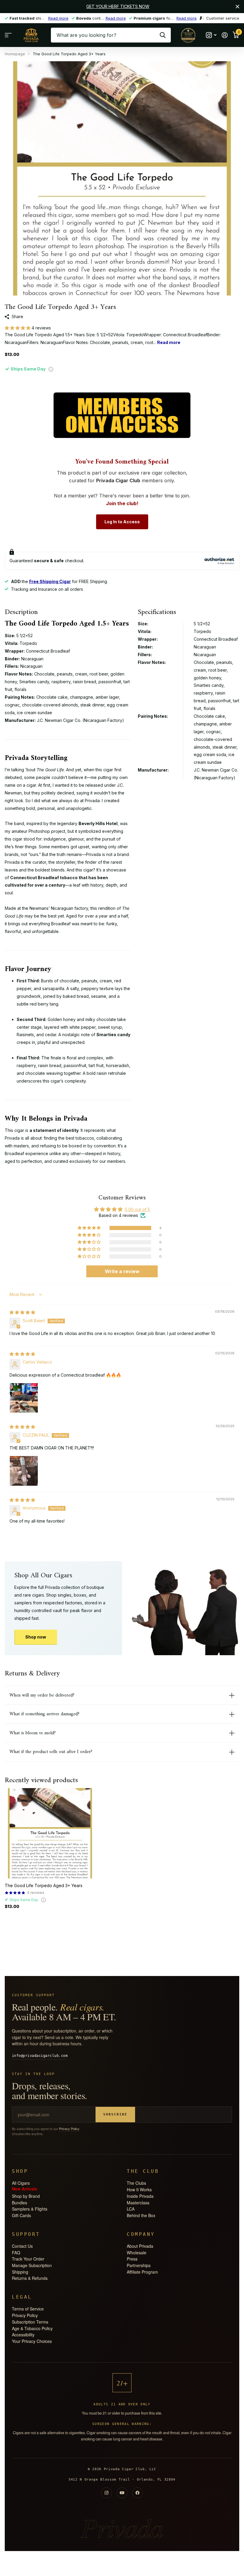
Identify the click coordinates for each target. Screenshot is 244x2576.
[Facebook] (137, 2493)
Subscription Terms (30, 2322)
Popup (51, 369)
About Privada (140, 2246)
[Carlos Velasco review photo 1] (24, 1397)
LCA (131, 2209)
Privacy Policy (69, 2129)
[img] (22, 1312)
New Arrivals (25, 2189)
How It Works (139, 2189)
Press (132, 2259)
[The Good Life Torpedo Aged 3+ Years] (50, 1833)
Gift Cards (21, 2215)
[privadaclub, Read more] (211, 35)
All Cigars (21, 2183)
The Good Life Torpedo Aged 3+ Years (44, 1885)
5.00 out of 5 (137, 1209)
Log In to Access (122, 522)
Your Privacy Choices (32, 2341)
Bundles (19, 2203)
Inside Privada (140, 2196)
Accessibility (23, 2335)
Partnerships (139, 2265)
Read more (58, 18)
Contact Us (22, 2246)
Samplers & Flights (30, 2209)
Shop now (36, 1637)
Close (237, 7)
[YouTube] (122, 2493)
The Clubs (136, 2183)
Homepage (15, 54)
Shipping (20, 2272)
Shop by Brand (26, 2196)
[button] (18, 328)
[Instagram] (107, 2493)
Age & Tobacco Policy (32, 2328)
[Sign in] (225, 35)
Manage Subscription (32, 2265)
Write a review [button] (122, 1271)
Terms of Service (28, 2309)
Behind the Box (141, 2215)
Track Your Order (28, 2259)
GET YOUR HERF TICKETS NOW (118, 6)
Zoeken (163, 35)
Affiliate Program (142, 2272)
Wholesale (137, 2253)
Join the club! (122, 503)
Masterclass (138, 2203)
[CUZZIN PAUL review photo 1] (24, 1470)
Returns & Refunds (30, 2278)
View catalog (8, 35)
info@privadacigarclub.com (40, 2056)
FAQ (16, 2253)
